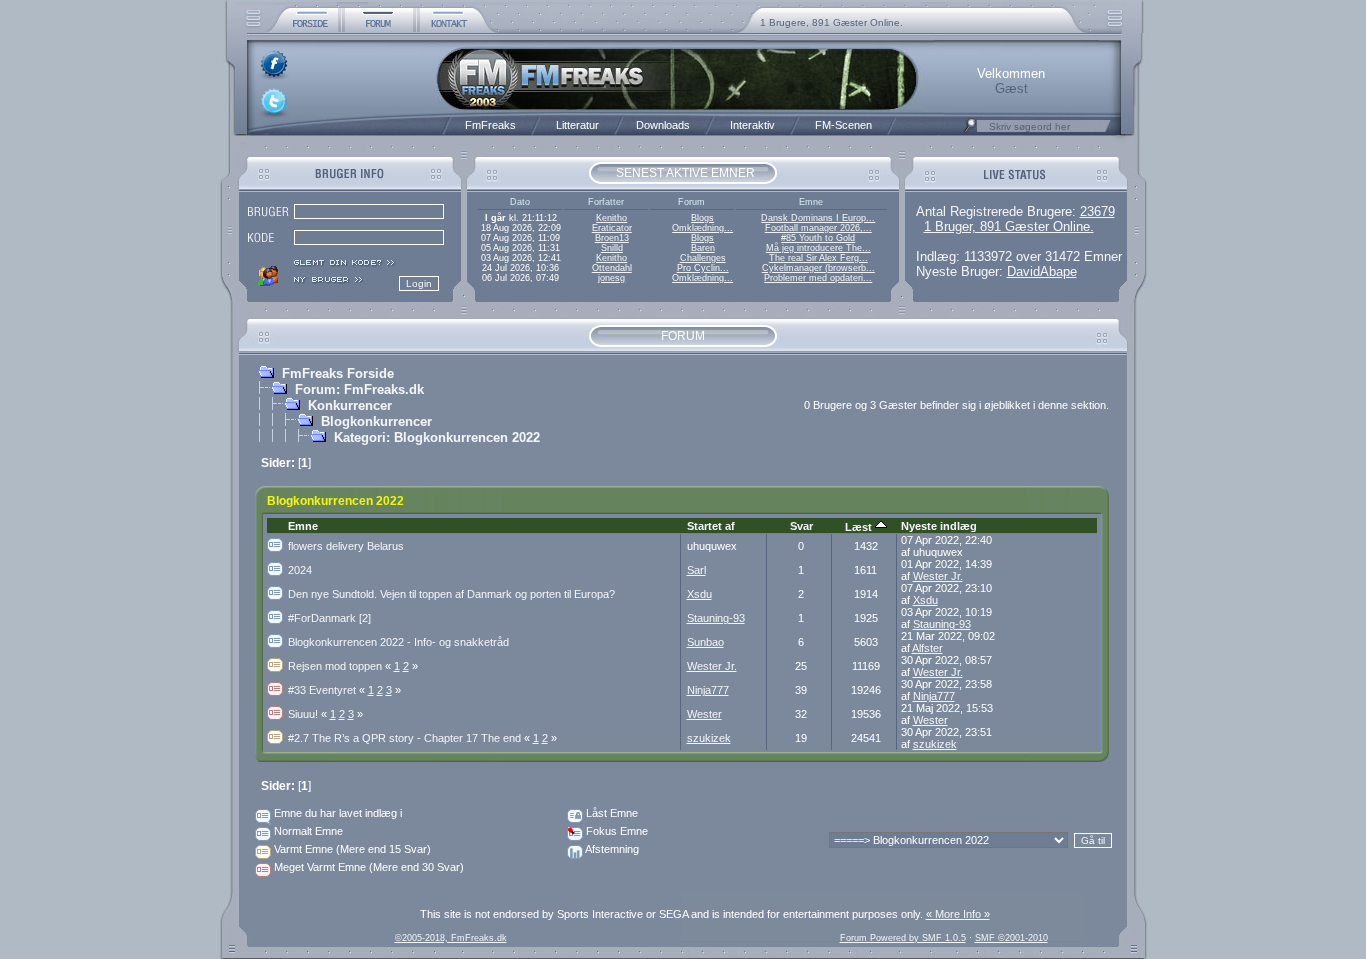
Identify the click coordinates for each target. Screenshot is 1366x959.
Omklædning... (702, 228)
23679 (1097, 211)
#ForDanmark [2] (329, 618)
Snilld (612, 248)
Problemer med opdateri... (818, 278)
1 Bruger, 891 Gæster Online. (1009, 226)
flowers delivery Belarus (346, 546)
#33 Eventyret (328, 690)
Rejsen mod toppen (341, 666)
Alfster (927, 648)
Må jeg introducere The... (818, 248)
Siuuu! (309, 714)
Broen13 (612, 238)
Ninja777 (708, 690)
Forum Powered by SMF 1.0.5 (903, 938)
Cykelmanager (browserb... (818, 268)
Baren (703, 248)
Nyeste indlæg (939, 526)
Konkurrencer (350, 405)
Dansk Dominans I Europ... (818, 218)
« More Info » (958, 914)
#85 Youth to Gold (818, 238)
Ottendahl (612, 268)
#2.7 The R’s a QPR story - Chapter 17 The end (410, 738)
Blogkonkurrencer (376, 421)
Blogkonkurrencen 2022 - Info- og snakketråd (398, 642)
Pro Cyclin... (703, 268)
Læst (860, 527)
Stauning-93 (716, 618)
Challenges (703, 258)
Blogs (702, 218)
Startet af (711, 526)
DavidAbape (1042, 271)
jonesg (611, 278)
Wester (704, 714)
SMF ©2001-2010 (1011, 938)
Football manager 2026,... (818, 228)
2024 (300, 570)
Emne (303, 526)
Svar (801, 526)
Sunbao (705, 642)
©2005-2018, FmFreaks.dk (451, 938)
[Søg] (970, 131)
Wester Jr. (938, 576)
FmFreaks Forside (338, 373)
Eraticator (612, 228)
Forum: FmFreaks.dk (359, 389)
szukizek (709, 738)
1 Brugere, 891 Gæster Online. (831, 22)
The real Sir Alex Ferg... (818, 258)
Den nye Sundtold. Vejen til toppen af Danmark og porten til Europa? (451, 594)
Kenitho (611, 218)
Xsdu (699, 594)
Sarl (696, 570)
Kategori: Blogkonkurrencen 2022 (437, 437)
